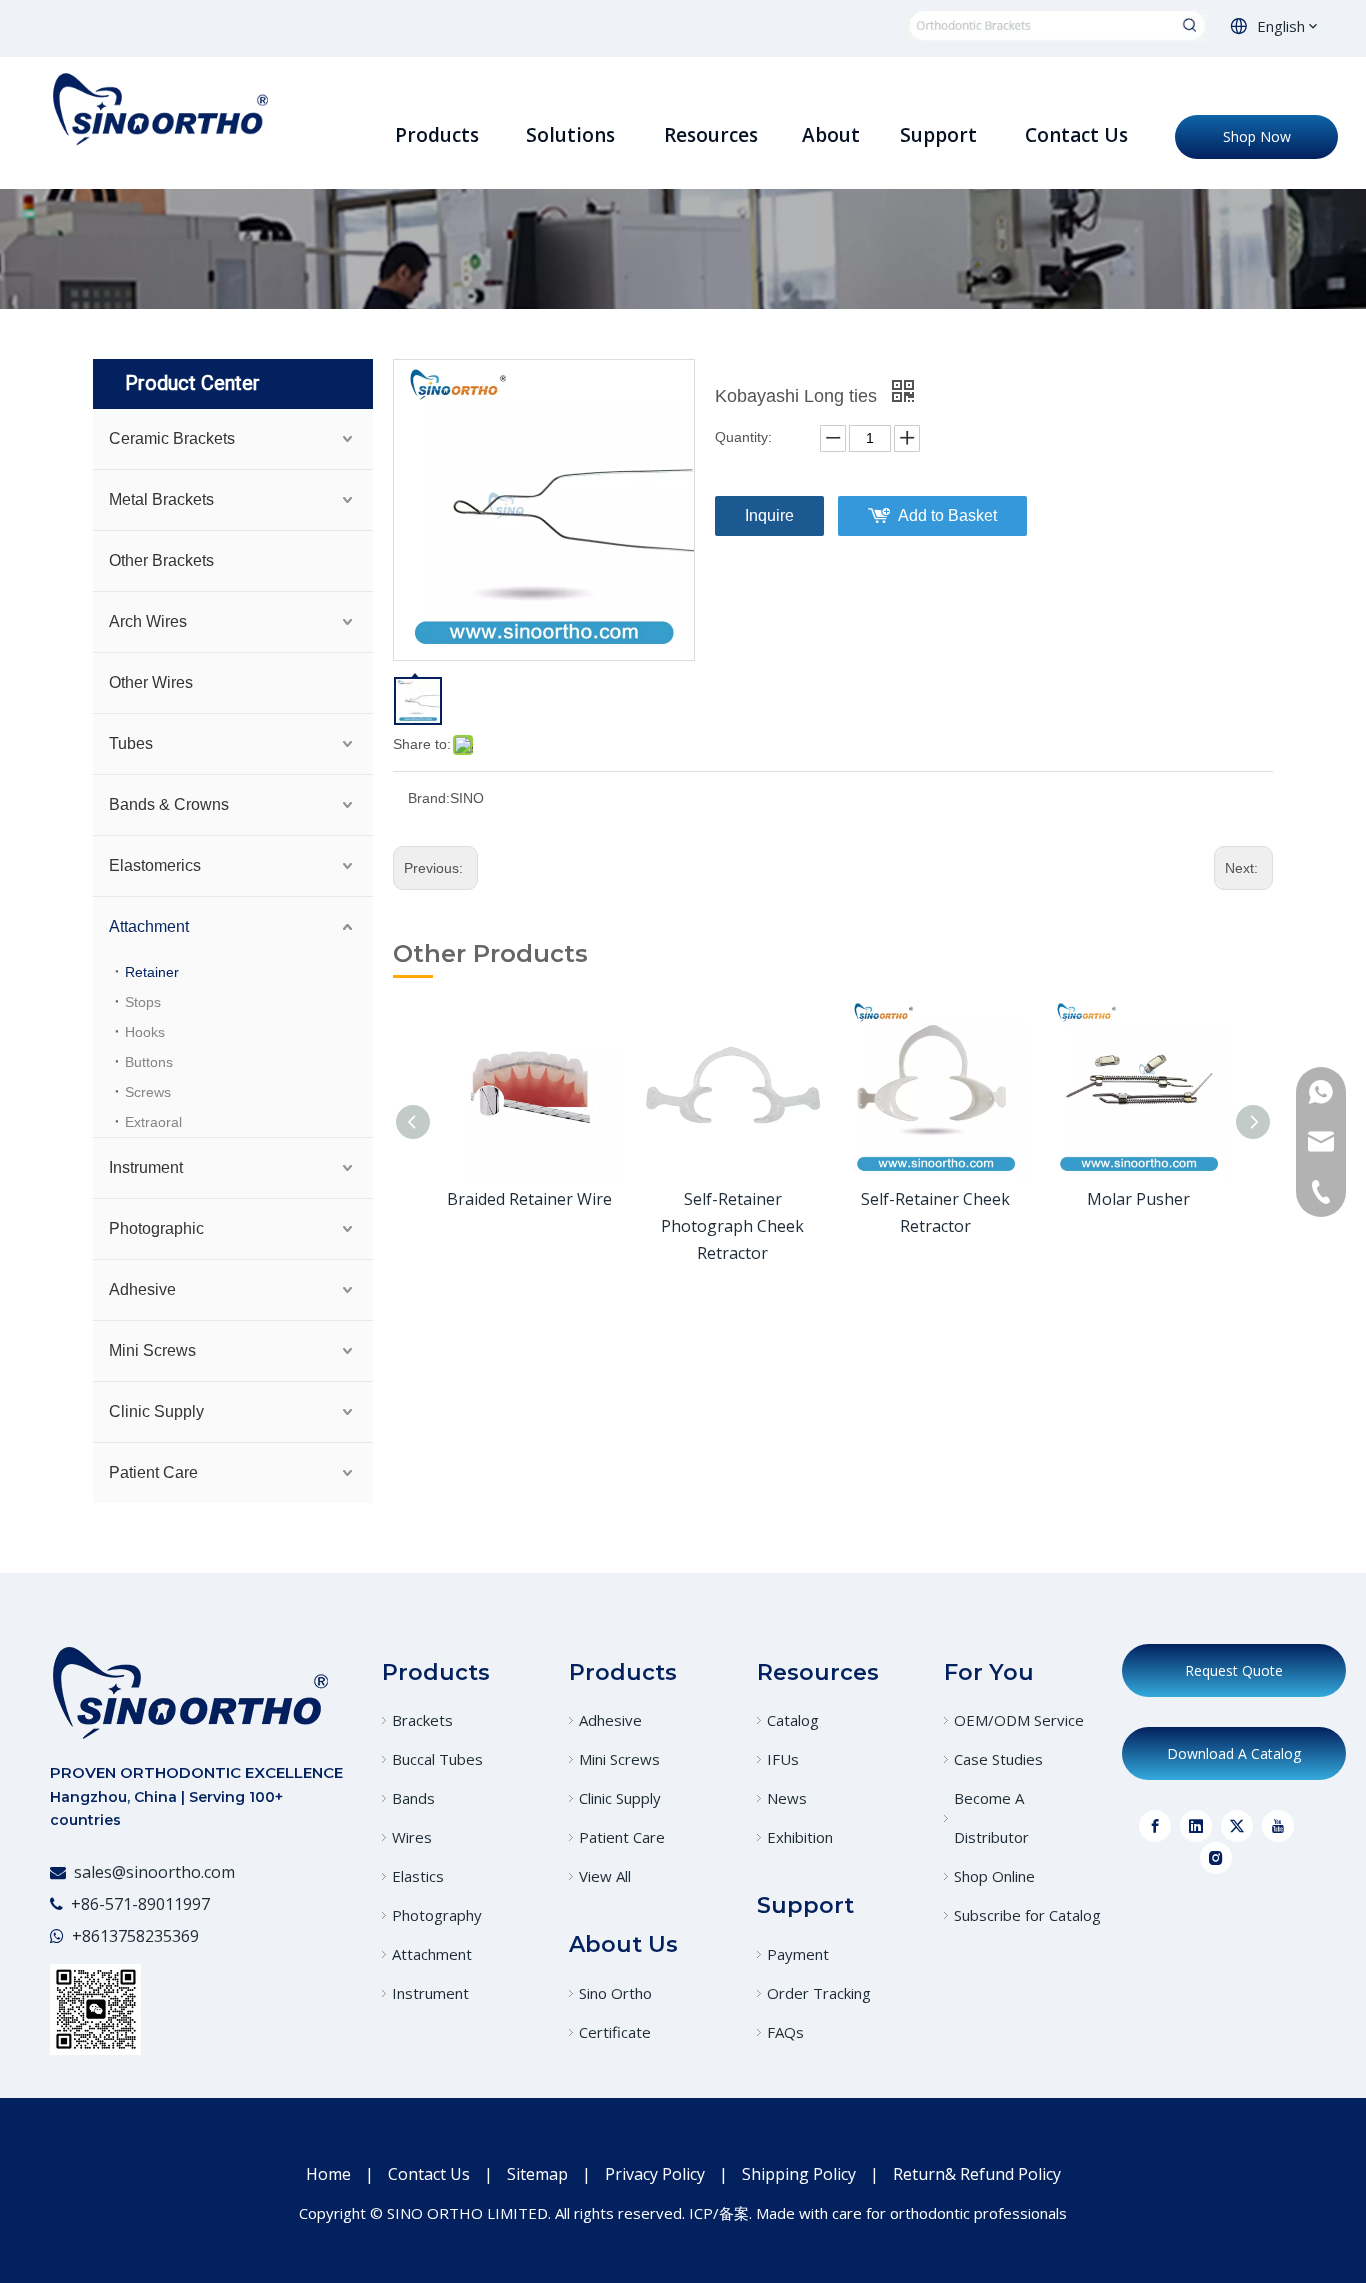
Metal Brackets (161, 499)
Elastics (418, 1876)
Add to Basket (947, 515)
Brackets (422, 1720)
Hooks (145, 1032)
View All (605, 1876)
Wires (412, 1837)
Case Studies (998, 1759)
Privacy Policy (655, 2174)
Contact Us (429, 2174)
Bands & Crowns (169, 804)
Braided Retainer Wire (529, 1199)
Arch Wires (148, 621)
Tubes (131, 743)
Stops (143, 1002)
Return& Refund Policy (977, 2174)
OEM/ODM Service (1019, 1720)
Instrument (146, 1167)
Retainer (152, 972)
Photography (437, 1915)
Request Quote (1234, 1670)
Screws (148, 1092)
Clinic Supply (156, 1411)
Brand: (429, 798)
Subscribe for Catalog (1027, 1915)
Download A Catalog (1234, 1753)
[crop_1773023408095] (189, 1692)
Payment (798, 1954)
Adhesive (142, 1289)
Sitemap (537, 2174)
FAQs (785, 2032)
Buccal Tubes (437, 1759)
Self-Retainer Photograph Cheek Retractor (732, 1226)
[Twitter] (1237, 1826)
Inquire (769, 515)
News (787, 1798)
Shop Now (1257, 136)
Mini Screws (152, 1350)
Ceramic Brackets (172, 438)
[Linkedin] (1196, 1826)
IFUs (783, 1759)
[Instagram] (1216, 1858)
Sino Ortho (615, 1993)
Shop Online (994, 1876)
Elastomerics (155, 865)
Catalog (793, 1720)
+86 (86, 1936)
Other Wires (151, 682)
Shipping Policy (799, 2174)
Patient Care (153, 1472)
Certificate (615, 2032)
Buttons (149, 1062)
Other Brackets (161, 560)
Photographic (156, 1228)
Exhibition (800, 1837)
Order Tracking (819, 1993)
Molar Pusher (1138, 1199)
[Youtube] (1278, 1826)
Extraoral (153, 1122)
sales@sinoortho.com (154, 1872)
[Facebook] (1155, 1826)
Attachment (149, 926)
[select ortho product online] (1058, 26)
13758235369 (149, 1936)
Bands (413, 1798)
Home (328, 2174)
